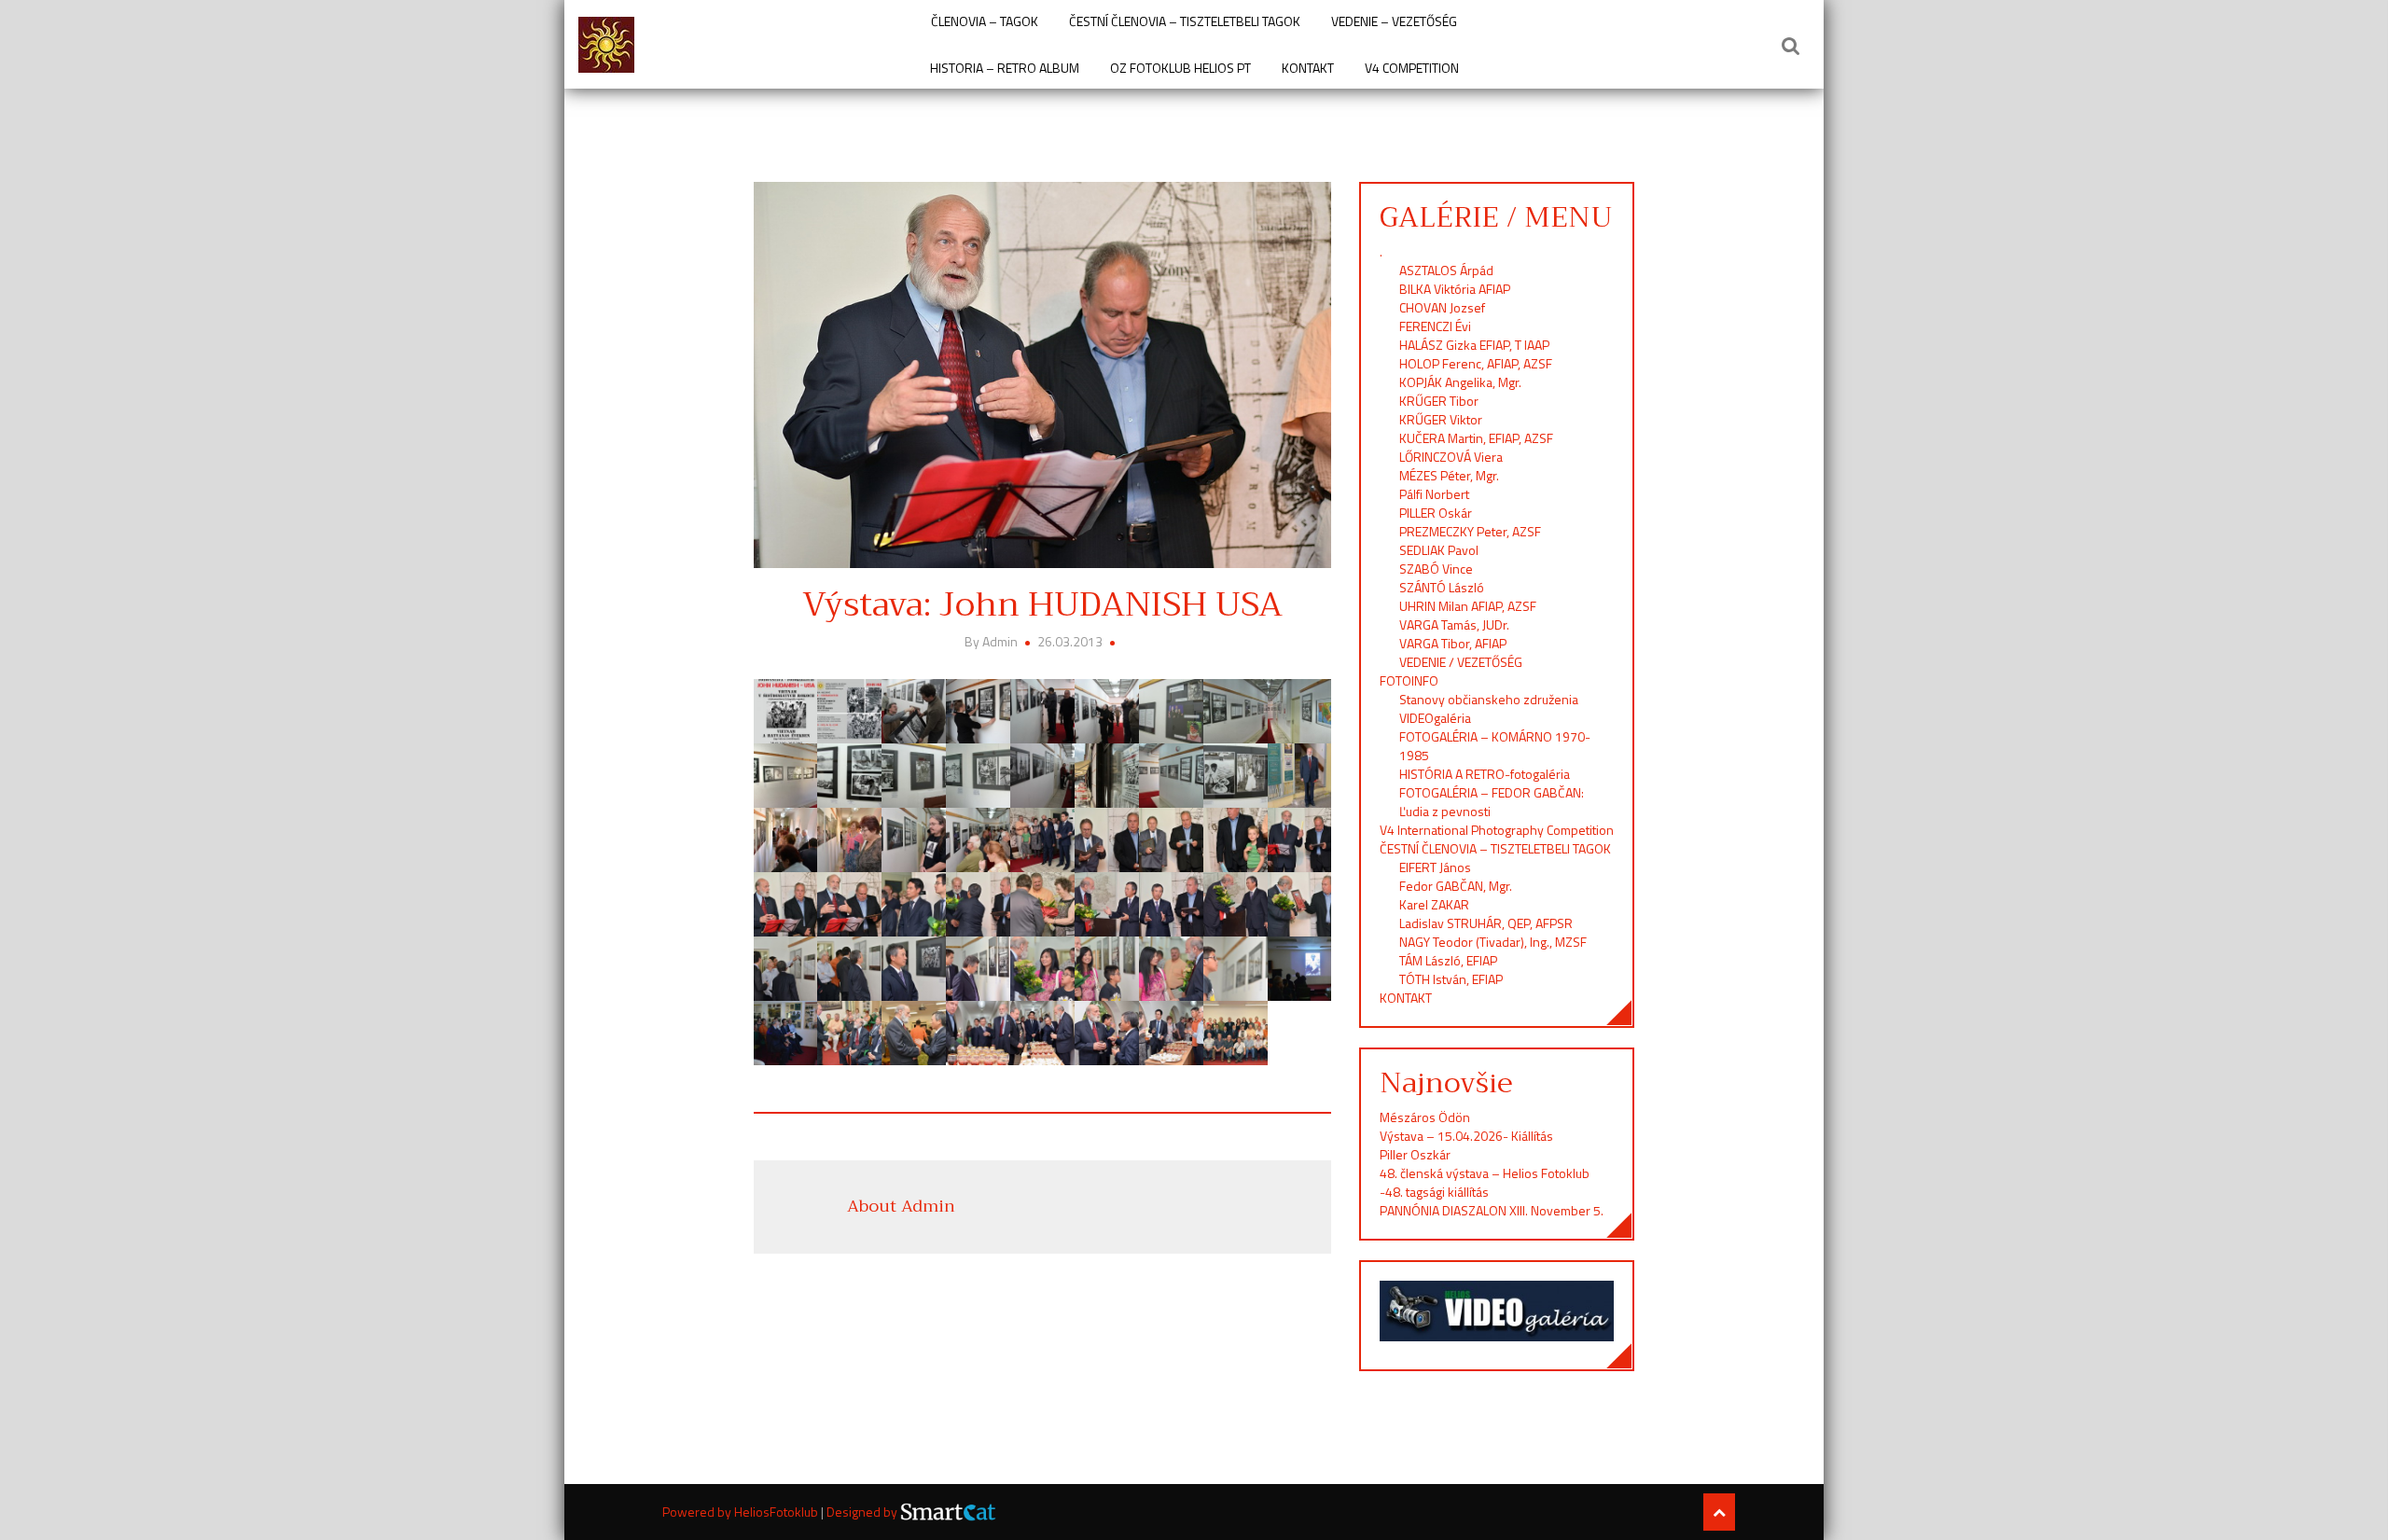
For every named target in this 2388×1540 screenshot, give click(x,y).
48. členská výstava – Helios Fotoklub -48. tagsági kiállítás (1485, 1182)
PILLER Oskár (1436, 513)
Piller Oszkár (1415, 1154)
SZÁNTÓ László (1442, 587)
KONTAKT (1308, 68)
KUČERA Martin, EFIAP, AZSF (1478, 438)
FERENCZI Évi (1435, 326)
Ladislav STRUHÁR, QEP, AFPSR (1486, 923)
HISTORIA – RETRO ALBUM (1005, 68)
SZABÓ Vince (1436, 569)
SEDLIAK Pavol (1439, 550)
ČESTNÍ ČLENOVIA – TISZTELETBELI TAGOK (1185, 21)
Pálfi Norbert (1436, 494)
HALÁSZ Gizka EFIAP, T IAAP (1474, 345)
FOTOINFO (1409, 680)
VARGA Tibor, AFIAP (1453, 643)
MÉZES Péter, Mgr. (1449, 475)
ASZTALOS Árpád (1446, 270)
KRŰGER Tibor (1439, 401)
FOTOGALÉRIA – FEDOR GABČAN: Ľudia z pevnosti (1492, 802)
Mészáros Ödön (1425, 1117)
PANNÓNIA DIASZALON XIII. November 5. (1492, 1210)
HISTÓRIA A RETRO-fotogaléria (1485, 774)
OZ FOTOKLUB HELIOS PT (1180, 68)
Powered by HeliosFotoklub (742, 1512)
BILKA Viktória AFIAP (1455, 289)
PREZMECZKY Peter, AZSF (1470, 531)
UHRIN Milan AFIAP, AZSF (1469, 606)
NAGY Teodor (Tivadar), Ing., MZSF (1493, 942)
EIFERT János (1435, 867)
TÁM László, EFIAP (1448, 960)
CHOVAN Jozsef (1442, 307)
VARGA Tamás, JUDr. (1454, 624)
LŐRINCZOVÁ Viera (1451, 457)
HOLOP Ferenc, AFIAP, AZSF (1476, 363)
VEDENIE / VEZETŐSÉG (1461, 662)
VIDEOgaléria (1435, 718)
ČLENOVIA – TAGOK (985, 21)
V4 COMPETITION (1412, 68)
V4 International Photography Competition (1497, 830)
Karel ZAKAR (1434, 904)
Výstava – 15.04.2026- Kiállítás (1466, 1136)
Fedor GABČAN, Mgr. (1456, 886)
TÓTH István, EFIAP (1451, 979)
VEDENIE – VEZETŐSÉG (1394, 21)
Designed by (863, 1512)
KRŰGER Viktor (1441, 419)
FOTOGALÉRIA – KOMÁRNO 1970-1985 (1495, 746)
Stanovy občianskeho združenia (1489, 699)
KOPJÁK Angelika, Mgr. (1460, 382)
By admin (993, 641)
